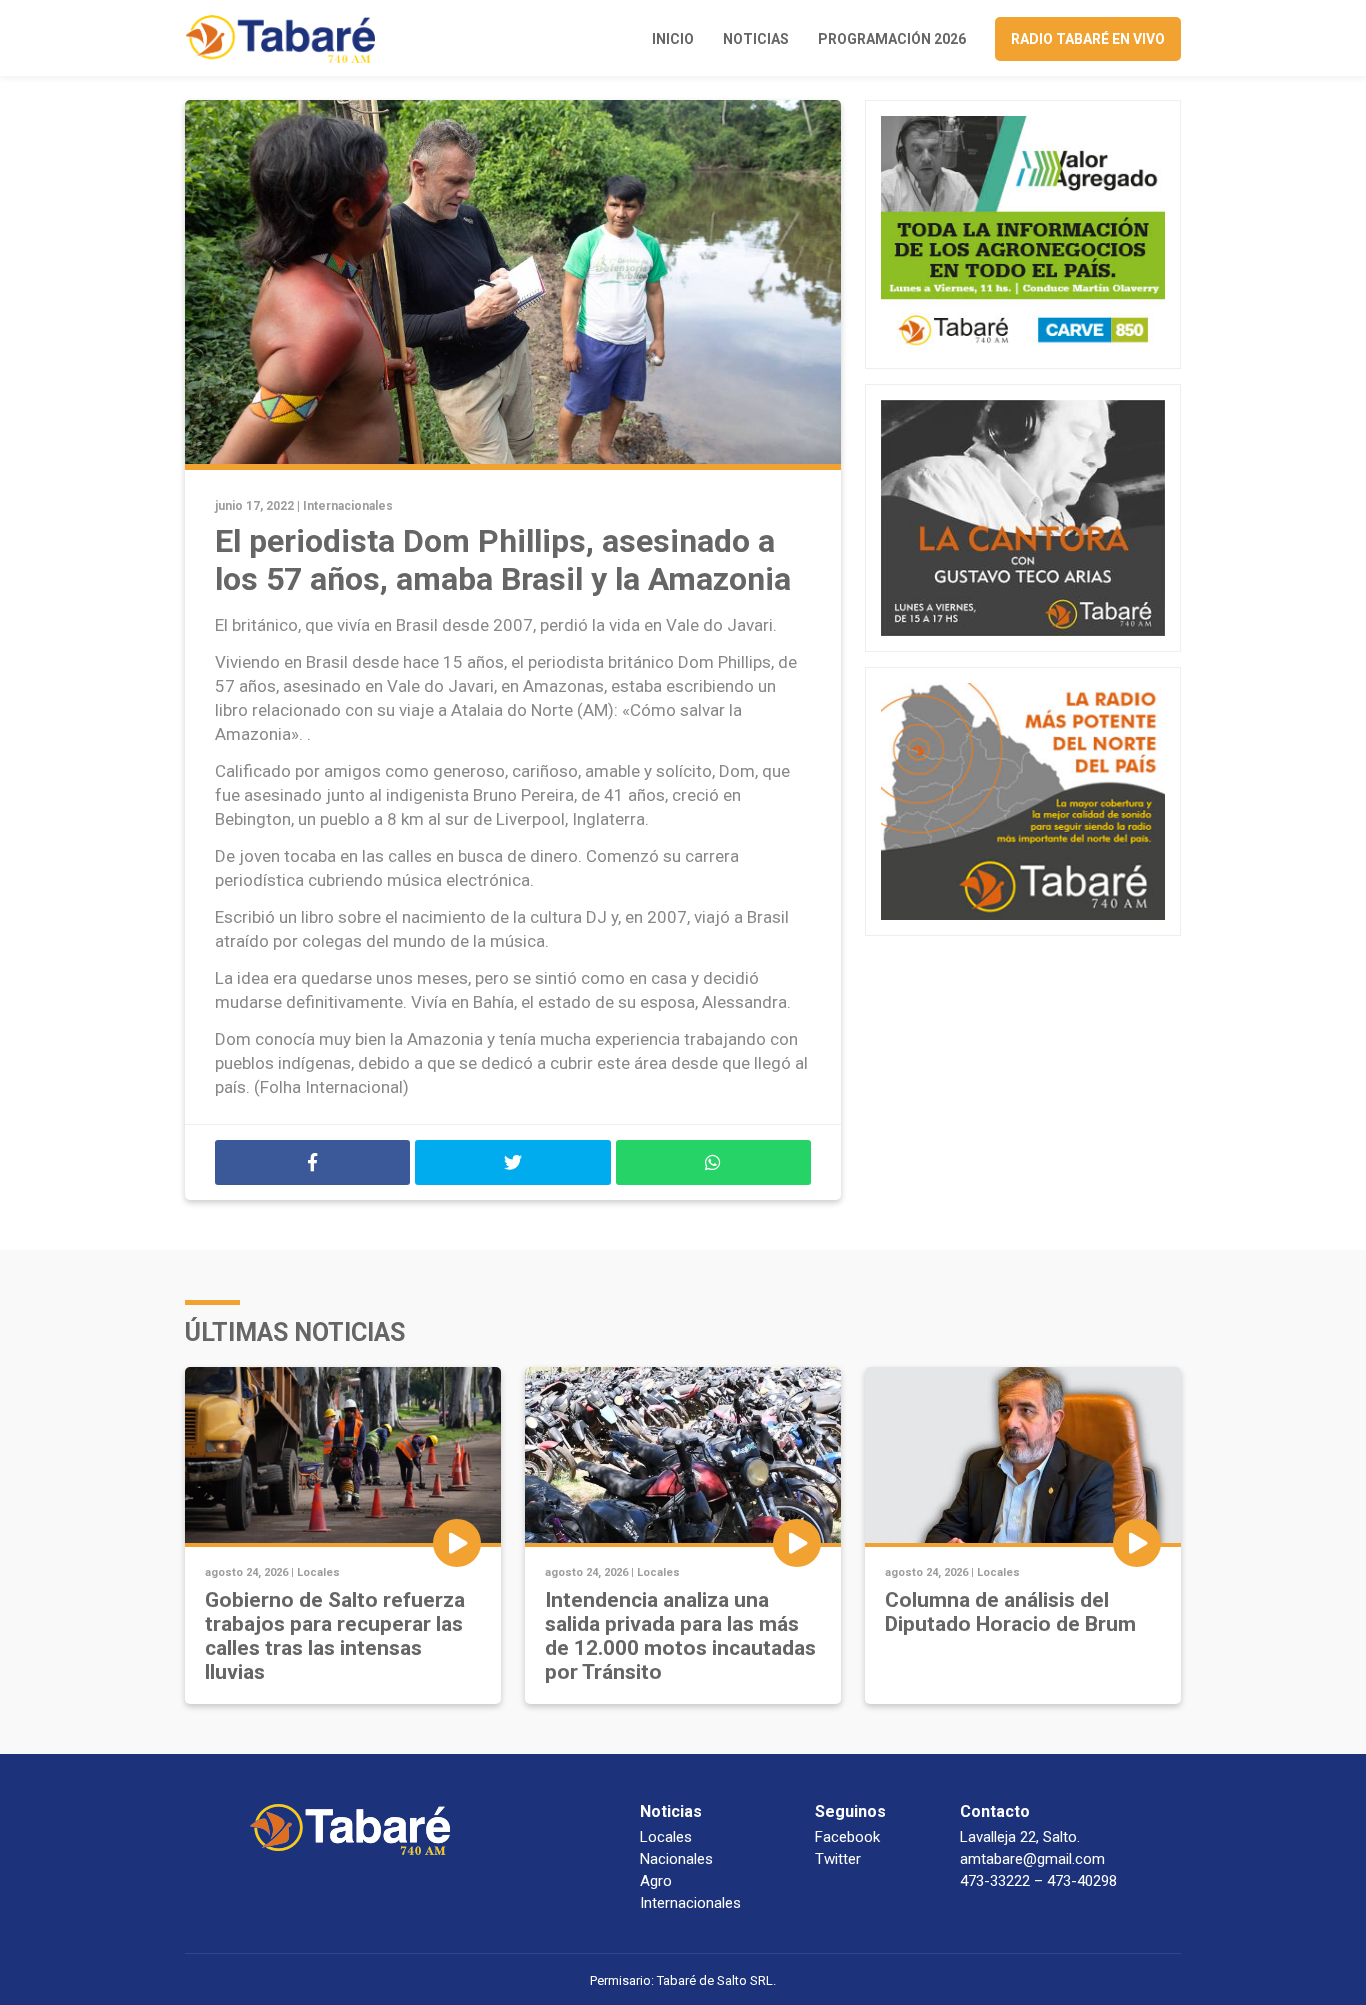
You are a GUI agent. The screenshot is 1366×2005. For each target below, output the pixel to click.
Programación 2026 (892, 39)
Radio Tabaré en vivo (1088, 39)
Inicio (673, 39)
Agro (656, 1881)
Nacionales (676, 1859)
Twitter (838, 1859)
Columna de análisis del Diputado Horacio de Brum (1010, 1612)
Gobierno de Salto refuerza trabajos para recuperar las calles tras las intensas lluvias (335, 1636)
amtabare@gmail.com (1032, 1859)
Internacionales (348, 506)
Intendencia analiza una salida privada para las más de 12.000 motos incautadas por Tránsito (680, 1636)
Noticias (756, 39)
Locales (318, 1572)
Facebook (847, 1837)
